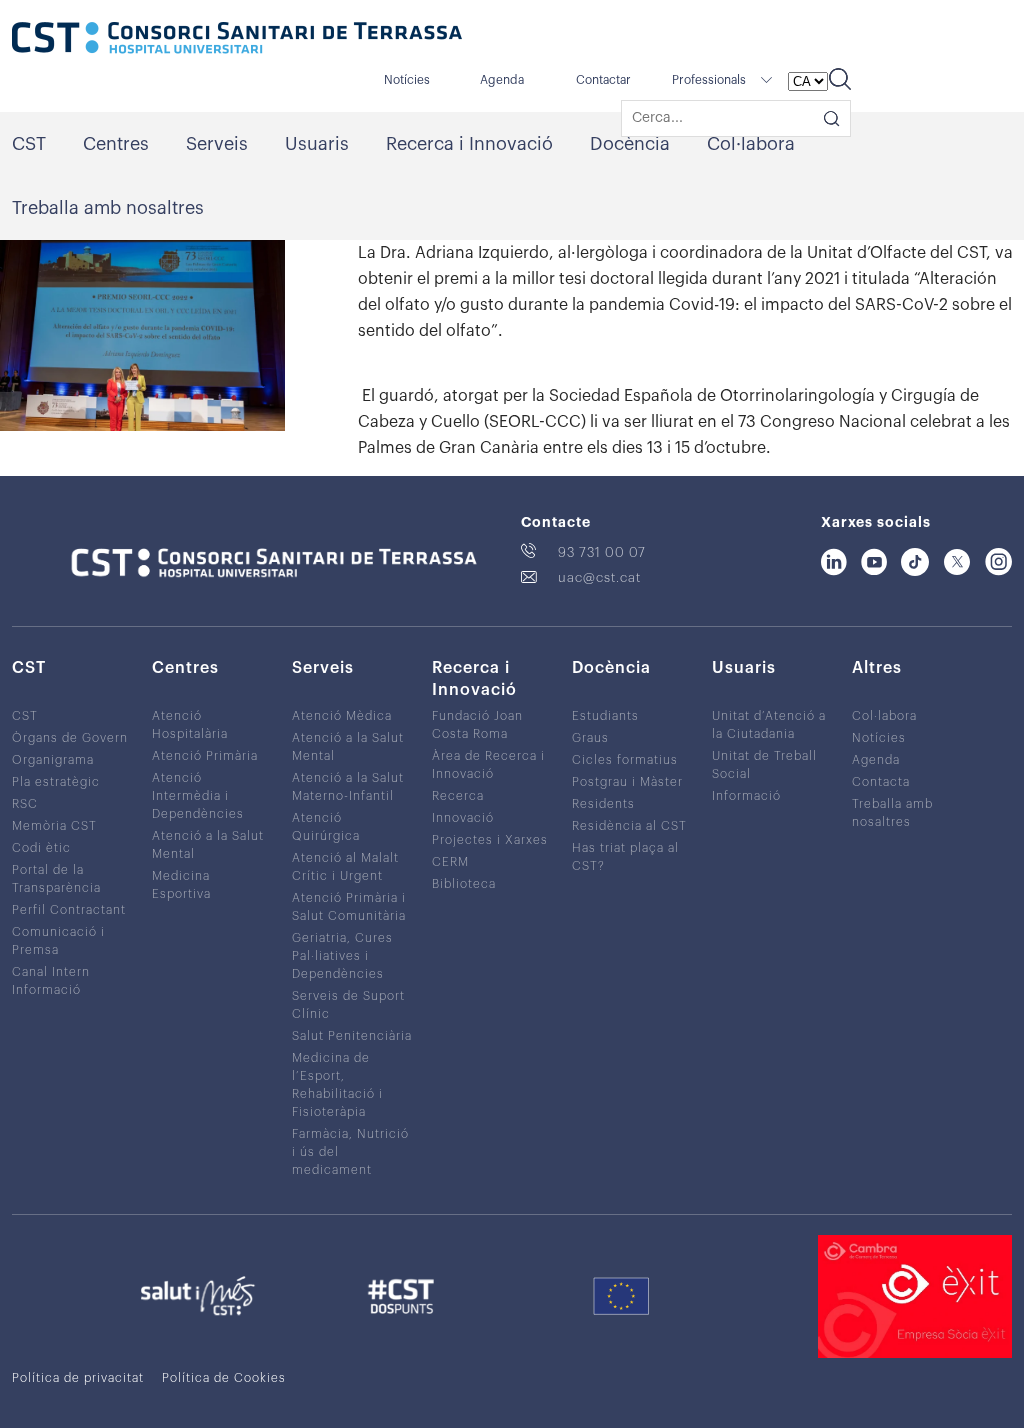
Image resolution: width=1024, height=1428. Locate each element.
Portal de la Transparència (56, 879)
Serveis (217, 144)
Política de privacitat (78, 1378)
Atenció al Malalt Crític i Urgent (345, 867)
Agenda (502, 80)
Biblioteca (464, 884)
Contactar (603, 80)
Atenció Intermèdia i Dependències (198, 796)
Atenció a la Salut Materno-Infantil (348, 787)
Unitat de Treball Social (764, 765)
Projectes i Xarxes (490, 840)
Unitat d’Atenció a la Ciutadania (769, 725)
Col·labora (751, 144)
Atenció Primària (205, 756)
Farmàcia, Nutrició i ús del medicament (350, 1152)
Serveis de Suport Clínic (348, 1005)
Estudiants (605, 716)
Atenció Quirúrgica (326, 827)
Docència (630, 144)
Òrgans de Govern (70, 738)
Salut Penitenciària (352, 1036)
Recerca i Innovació (469, 144)
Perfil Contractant (69, 910)
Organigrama (53, 760)
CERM (450, 862)
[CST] (237, 40)
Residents (603, 804)
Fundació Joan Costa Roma (477, 725)
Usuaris (317, 144)
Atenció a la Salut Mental (208, 845)
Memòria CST (54, 826)
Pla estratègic (56, 782)
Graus (590, 738)
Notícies (407, 80)
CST (29, 144)
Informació (746, 796)
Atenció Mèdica (342, 716)
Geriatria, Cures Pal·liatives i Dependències (342, 956)
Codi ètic (41, 848)
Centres (116, 144)
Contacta (881, 782)
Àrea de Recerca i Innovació (488, 765)
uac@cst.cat (599, 577)
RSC (25, 804)
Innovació (463, 818)
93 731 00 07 (602, 552)
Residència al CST (629, 826)
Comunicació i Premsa (58, 941)
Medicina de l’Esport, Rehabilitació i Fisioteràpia (337, 1085)
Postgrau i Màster (627, 782)
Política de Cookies (224, 1378)
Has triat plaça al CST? (625, 857)
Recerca (458, 796)
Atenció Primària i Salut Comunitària (349, 907)
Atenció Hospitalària (190, 725)
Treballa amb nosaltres (108, 208)
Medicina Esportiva (181, 885)
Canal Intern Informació (51, 981)
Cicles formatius (625, 760)
